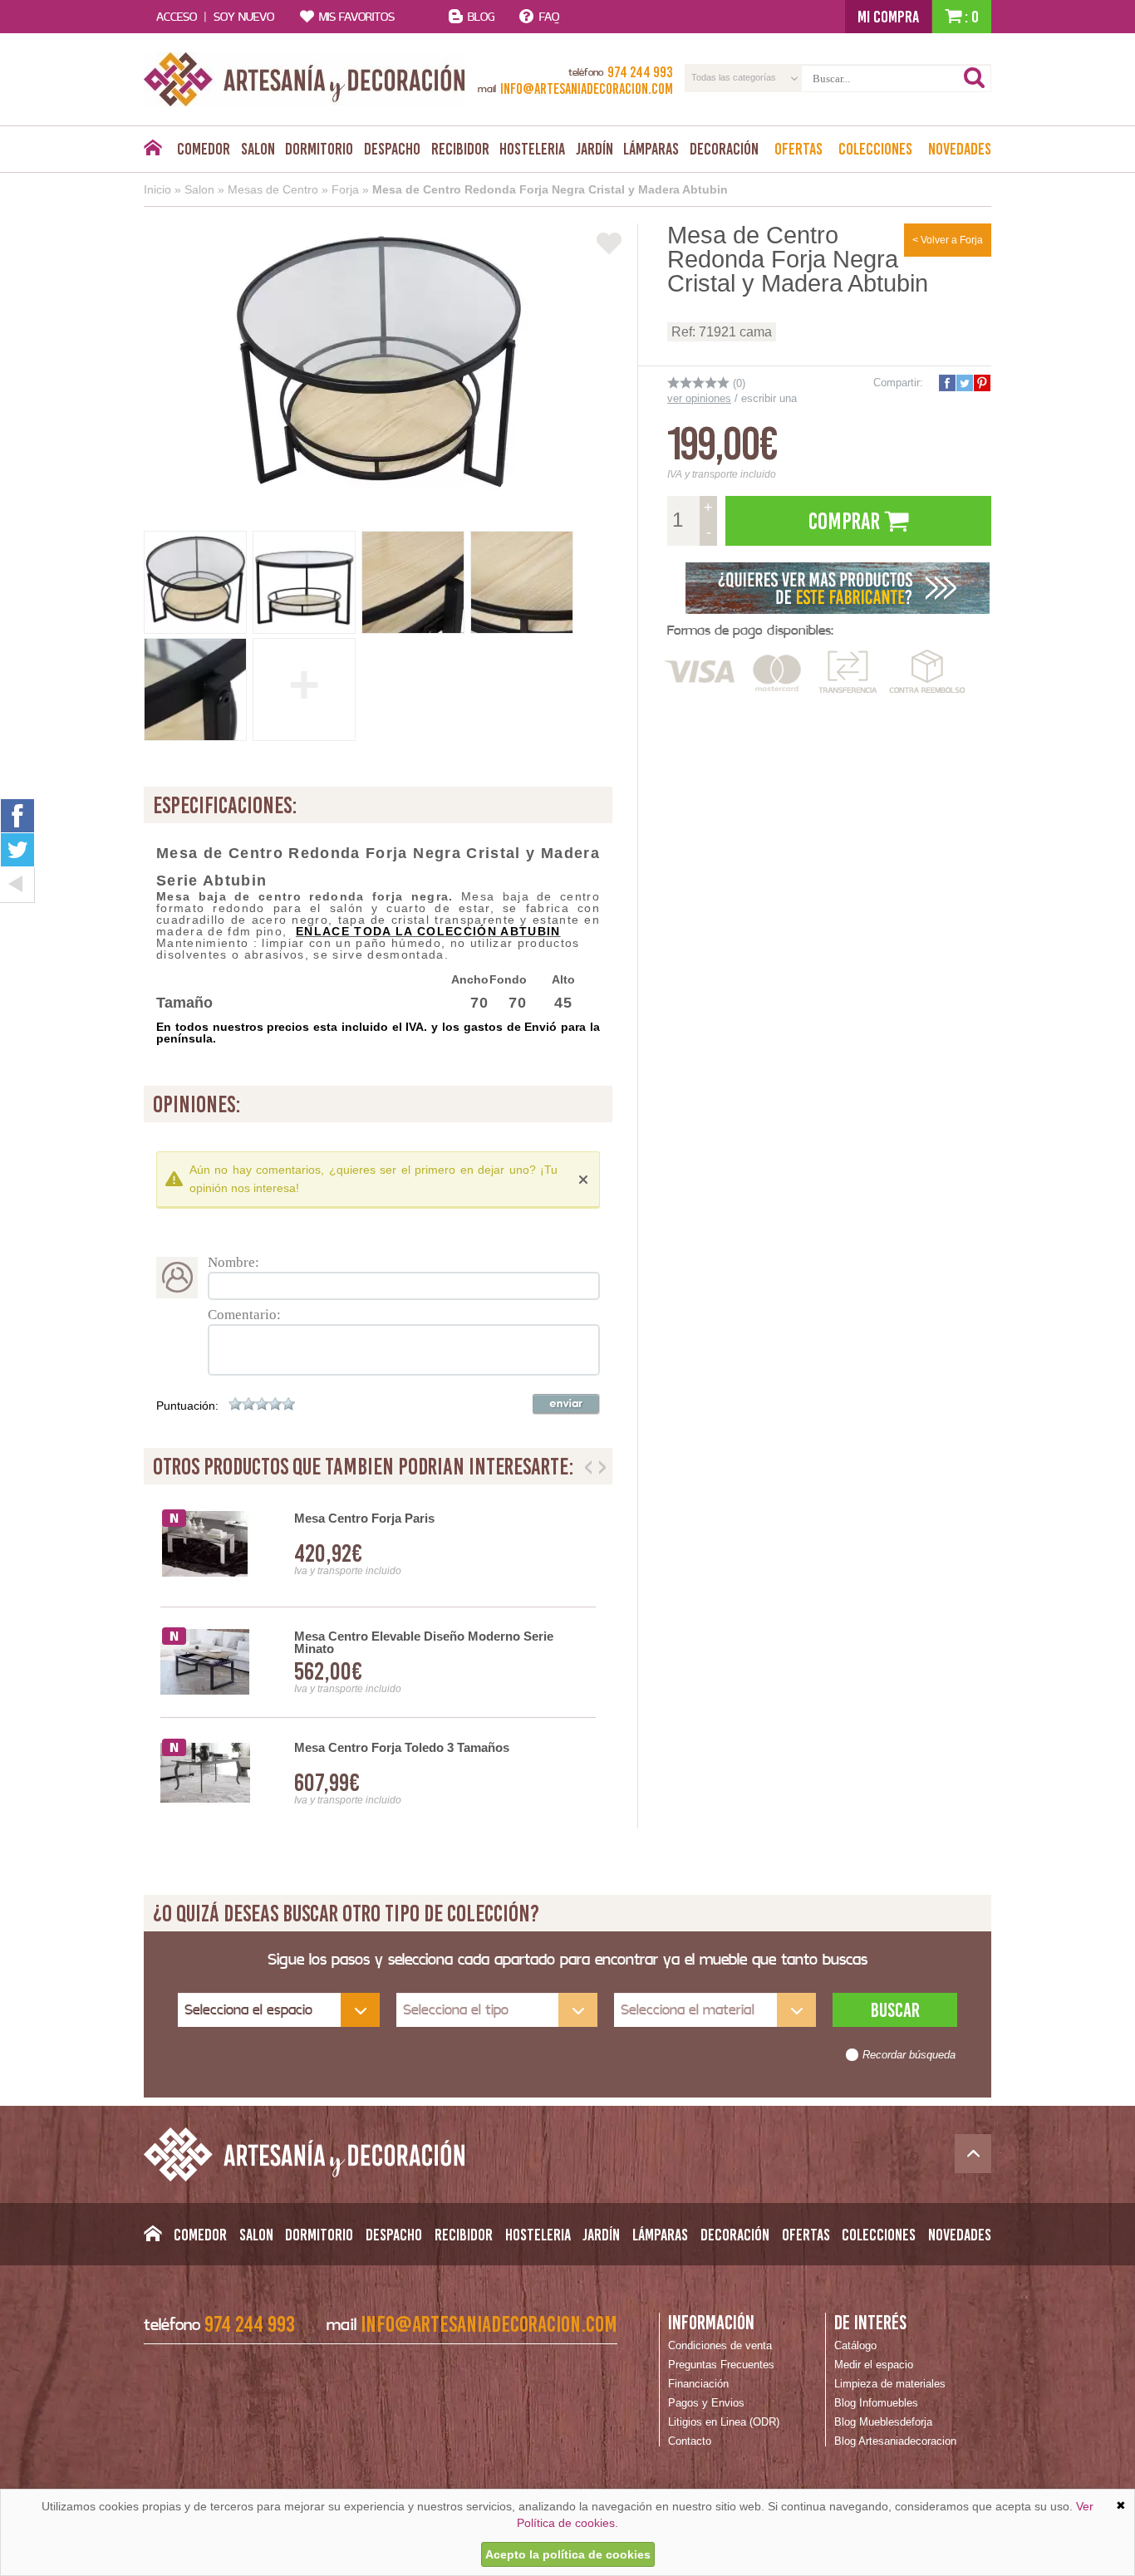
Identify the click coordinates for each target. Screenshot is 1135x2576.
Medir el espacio (874, 2365)
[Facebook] (17, 815)
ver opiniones (699, 398)
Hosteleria (532, 149)
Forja (345, 189)
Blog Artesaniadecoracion (895, 2441)
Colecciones (875, 149)
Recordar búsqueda (909, 2055)
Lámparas (651, 149)
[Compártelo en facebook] (946, 383)
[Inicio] (152, 152)
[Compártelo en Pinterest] (981, 383)
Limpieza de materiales (890, 2384)
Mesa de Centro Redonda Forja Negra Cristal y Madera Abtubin (550, 189)
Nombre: (233, 1262)
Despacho (392, 149)
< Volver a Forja (948, 240)
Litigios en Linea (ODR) (724, 2422)
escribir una (769, 398)
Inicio (157, 189)
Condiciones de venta (720, 2345)
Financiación (698, 2384)
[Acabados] (838, 586)
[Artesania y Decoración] (305, 79)
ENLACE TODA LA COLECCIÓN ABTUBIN (428, 931)
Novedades (960, 149)
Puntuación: (187, 1406)
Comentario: (244, 1315)
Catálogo (855, 2345)
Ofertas (798, 149)
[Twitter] (17, 850)
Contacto (690, 2441)
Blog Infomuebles (876, 2403)
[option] (378, 1663)
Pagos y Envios (706, 2403)
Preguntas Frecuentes (721, 2365)
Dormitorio (319, 149)
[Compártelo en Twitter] (964, 383)
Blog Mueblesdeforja (883, 2422)
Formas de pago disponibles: (750, 630)
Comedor (204, 149)
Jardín (595, 149)
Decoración (724, 149)
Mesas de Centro (273, 189)
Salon (258, 149)
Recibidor (460, 149)
